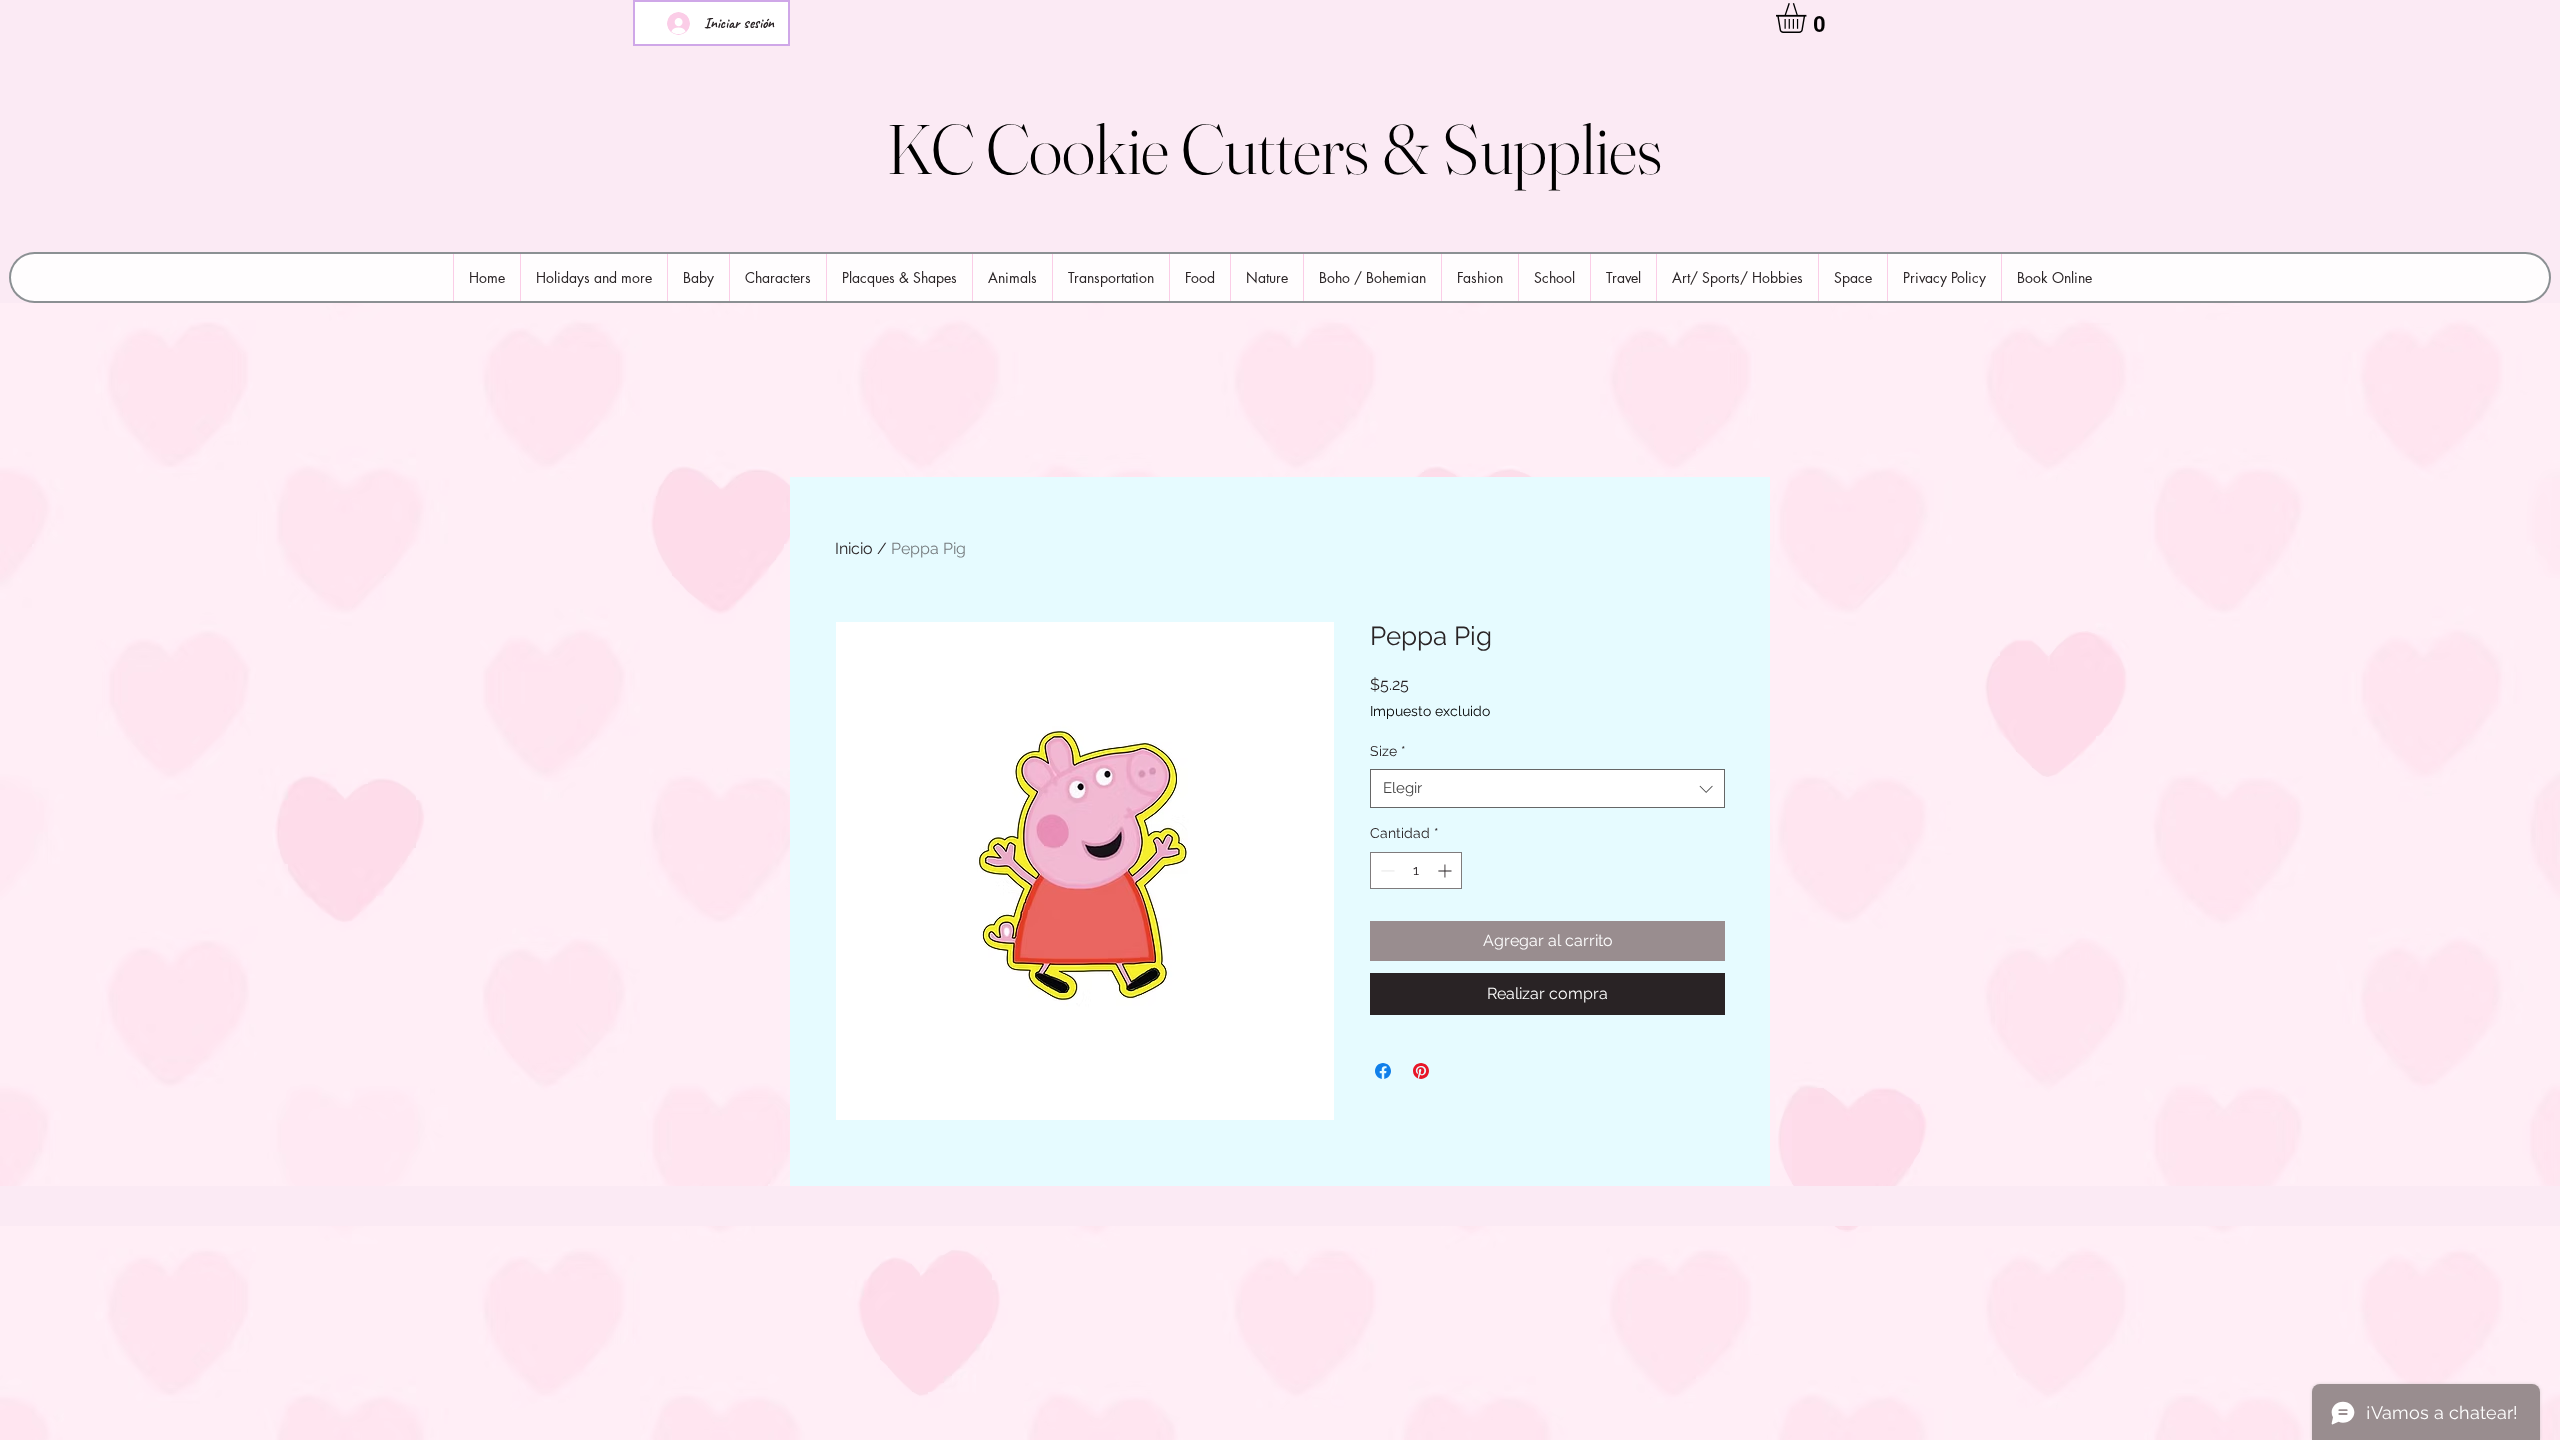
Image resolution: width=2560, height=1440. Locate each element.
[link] (1808, 18)
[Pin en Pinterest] (1421, 1071)
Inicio (854, 548)
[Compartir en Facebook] (1383, 1071)
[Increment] (1446, 870)
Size (1388, 751)
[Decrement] (1385, 870)
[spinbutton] (1416, 870)
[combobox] (1547, 788)
